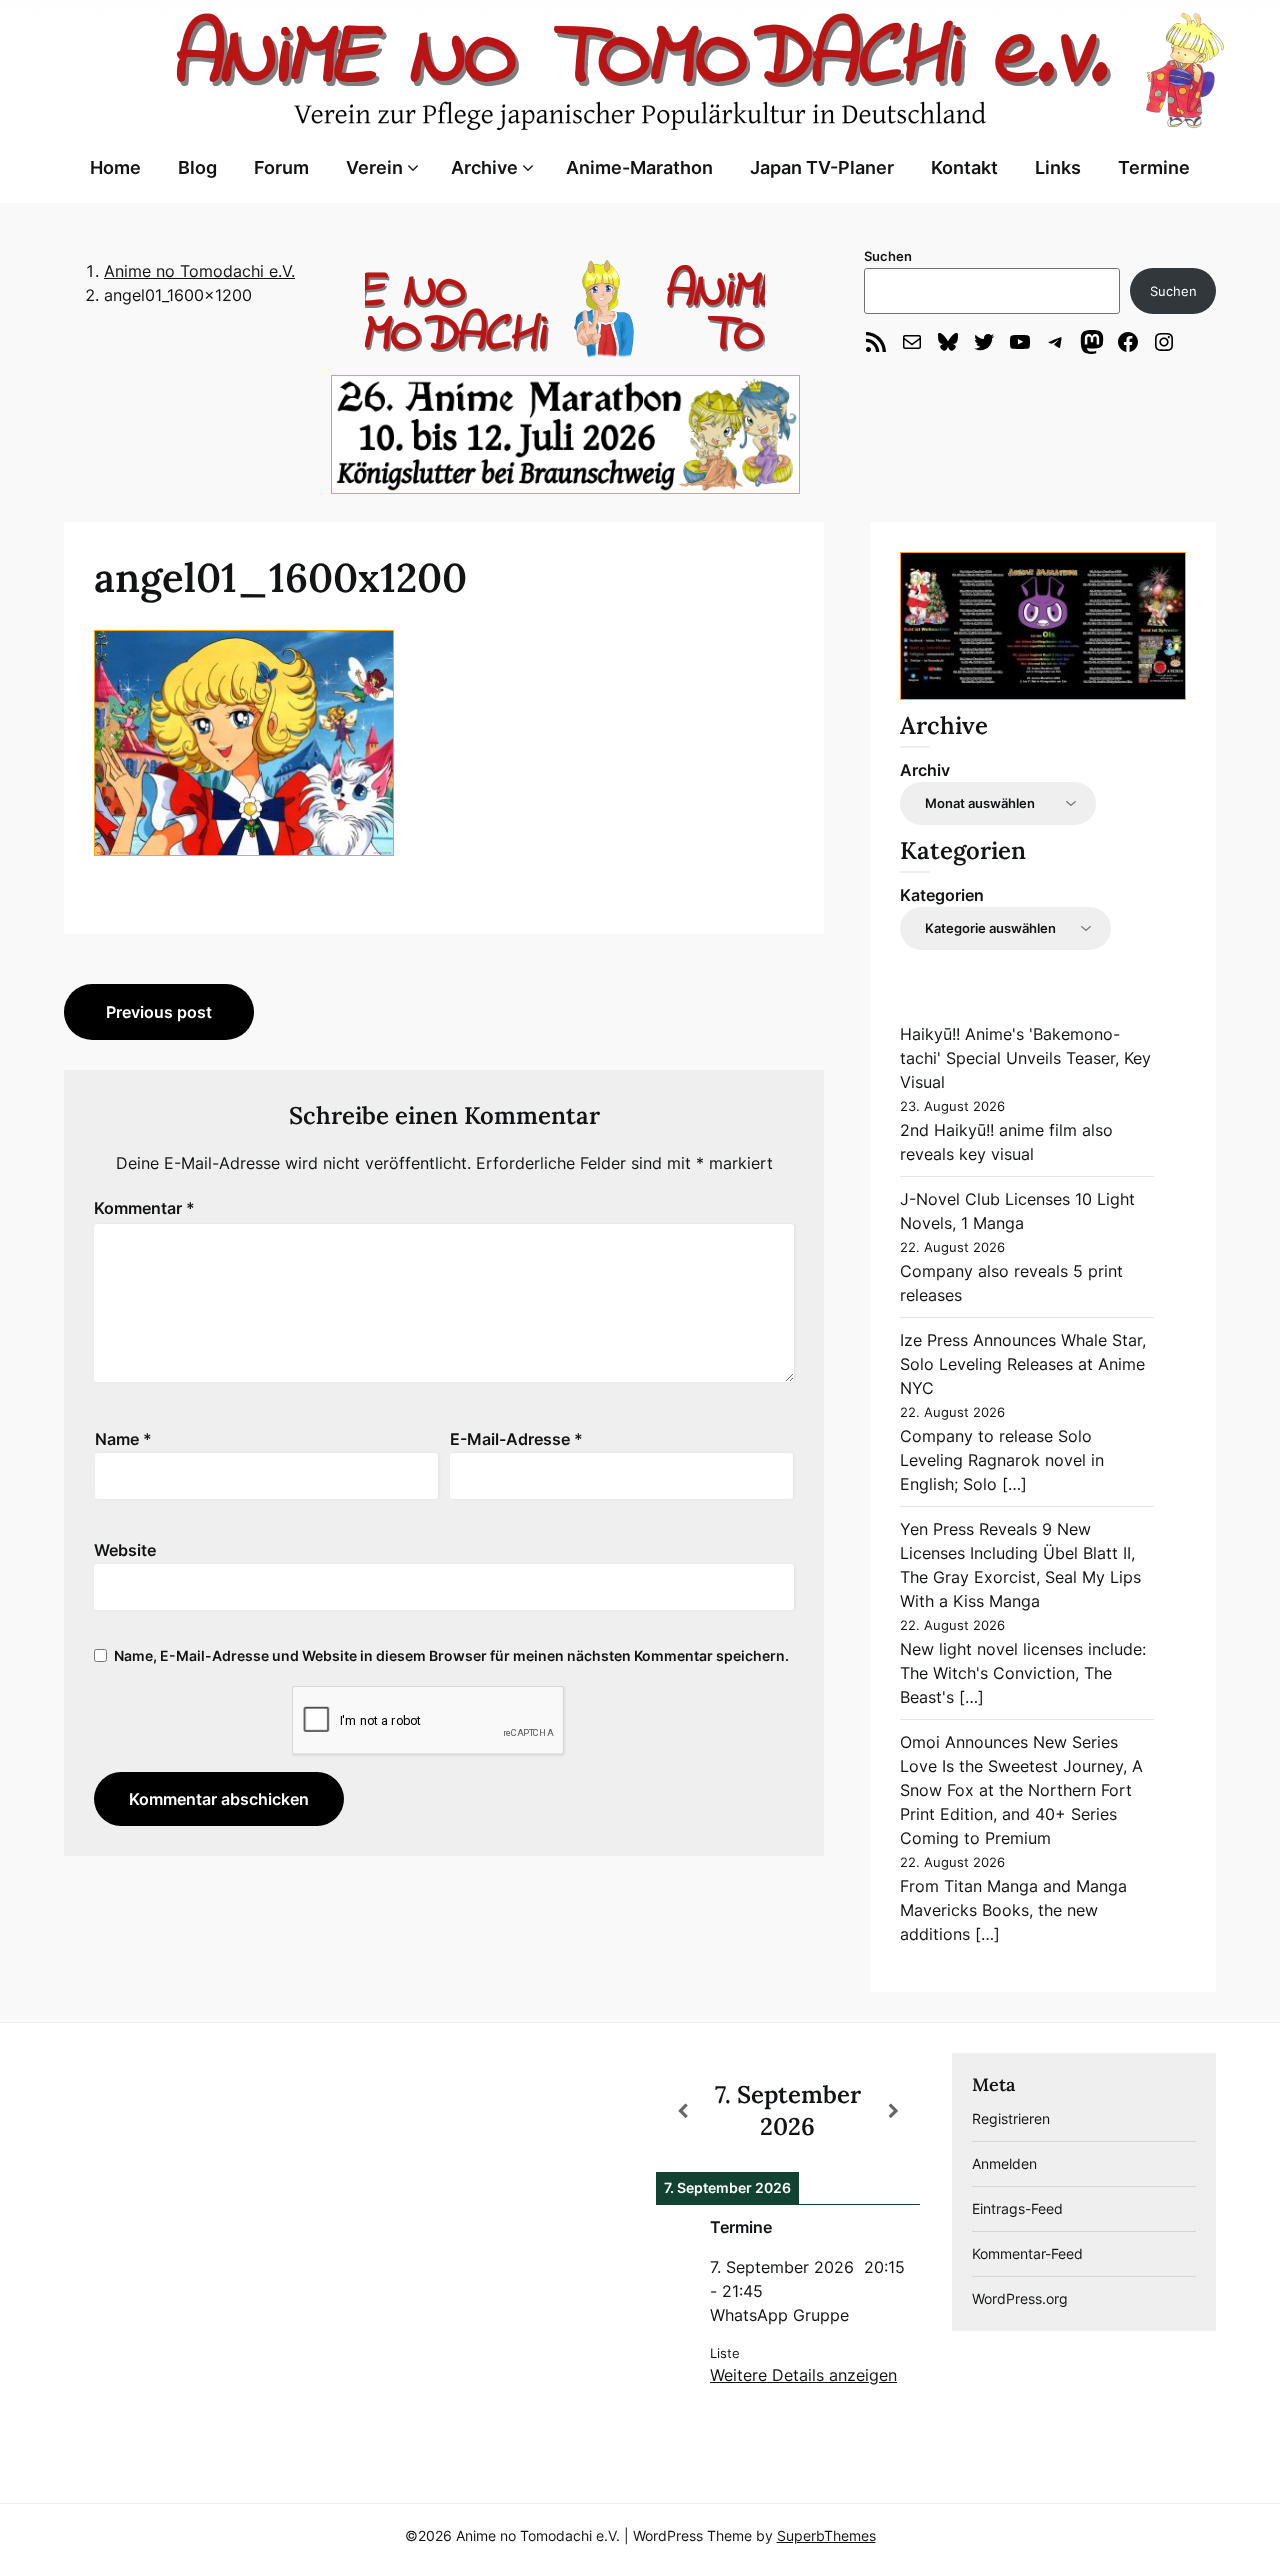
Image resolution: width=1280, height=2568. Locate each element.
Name (123, 1439)
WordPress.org (1020, 2298)
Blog (197, 167)
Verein (374, 167)
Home (115, 167)
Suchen (888, 256)
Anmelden (1004, 2163)
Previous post (159, 1012)
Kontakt (964, 167)
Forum (281, 167)
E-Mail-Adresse (516, 1439)
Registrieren (1011, 2118)
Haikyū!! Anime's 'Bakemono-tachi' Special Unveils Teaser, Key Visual (1025, 1058)
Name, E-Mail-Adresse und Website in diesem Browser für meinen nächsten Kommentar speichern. (451, 1655)
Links (1058, 167)
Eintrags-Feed (1017, 2208)
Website (125, 1550)
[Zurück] (682, 2111)
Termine (1154, 167)
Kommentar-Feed (1027, 2253)
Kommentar (144, 1208)
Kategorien (942, 895)
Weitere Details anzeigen (803, 2375)
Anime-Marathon (639, 167)
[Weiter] (893, 2111)
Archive (484, 167)
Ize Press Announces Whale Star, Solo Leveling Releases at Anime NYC (1023, 1364)
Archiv (925, 770)
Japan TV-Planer (822, 167)
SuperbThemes (826, 2535)
